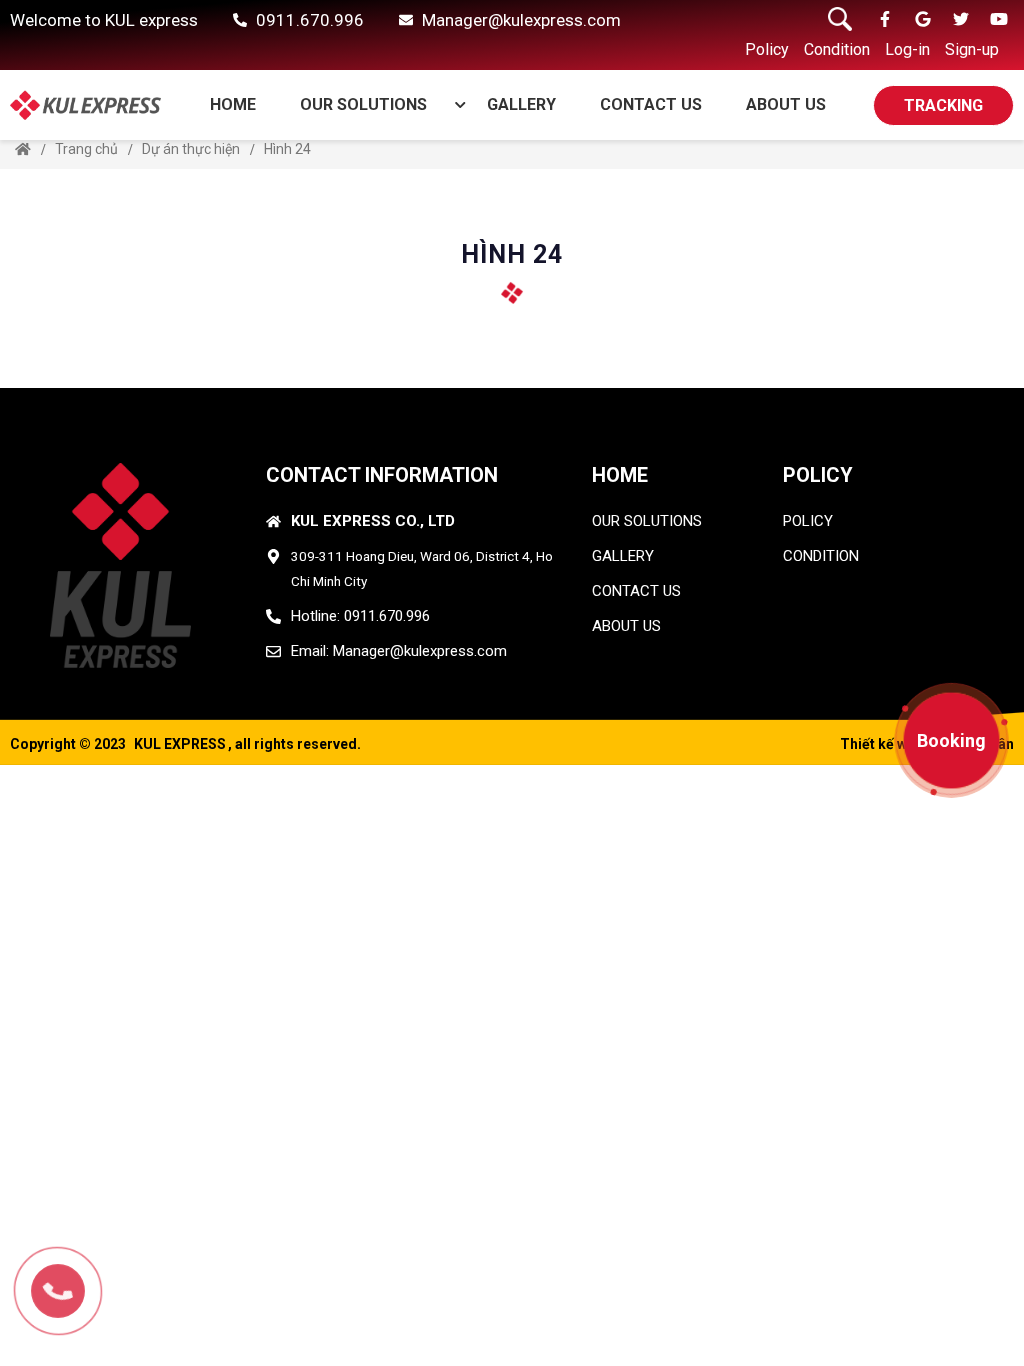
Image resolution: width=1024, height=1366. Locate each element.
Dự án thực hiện (191, 149)
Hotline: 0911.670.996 (360, 616)
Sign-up (972, 49)
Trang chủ (86, 149)
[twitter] (961, 20)
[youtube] (999, 20)
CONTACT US (651, 104)
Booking (951, 740)
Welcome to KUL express (104, 20)
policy (808, 521)
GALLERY (521, 104)
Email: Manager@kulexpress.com (399, 651)
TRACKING (943, 105)
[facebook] (885, 20)
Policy (767, 49)
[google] (923, 20)
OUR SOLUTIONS (363, 104)
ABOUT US (786, 104)
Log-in (907, 49)
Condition (837, 49)
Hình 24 (287, 149)
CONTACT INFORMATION (382, 475)
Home (233, 104)
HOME (620, 475)
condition (821, 556)
